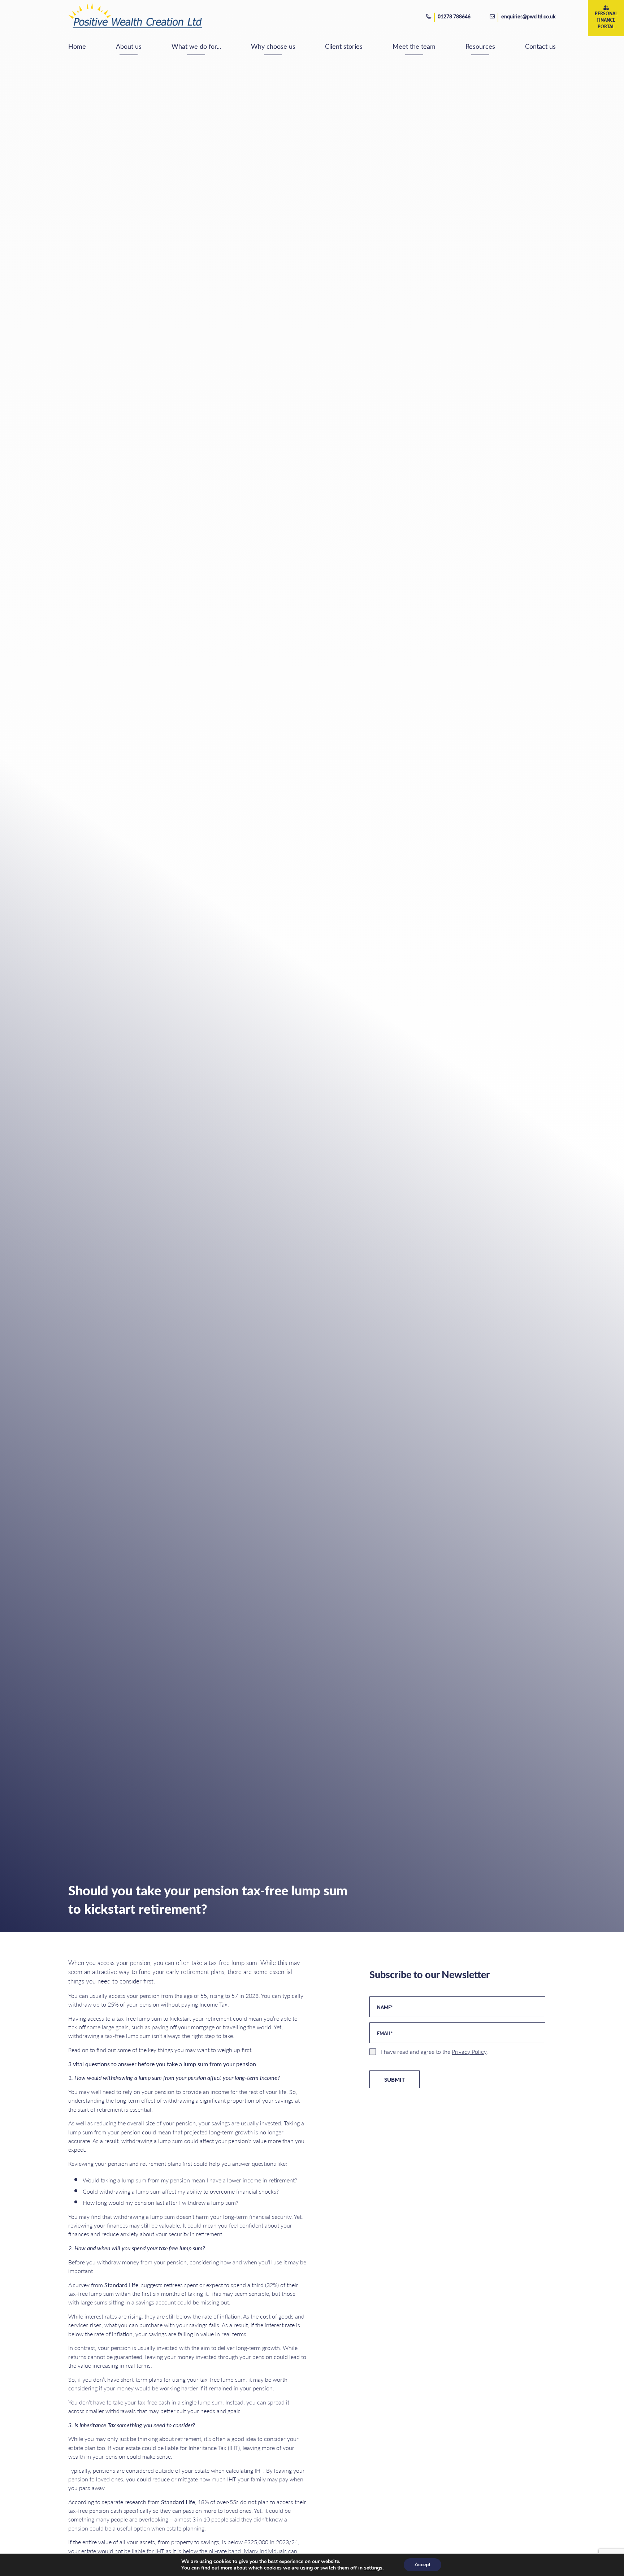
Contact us (540, 46)
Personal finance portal (606, 20)
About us (129, 46)
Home (77, 46)
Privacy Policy (469, 2052)
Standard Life (121, 2285)
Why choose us (273, 46)
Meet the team (414, 46)
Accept (422, 2565)
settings (373, 2568)
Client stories (344, 46)
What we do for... (196, 46)
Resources (480, 46)
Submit (395, 2079)
